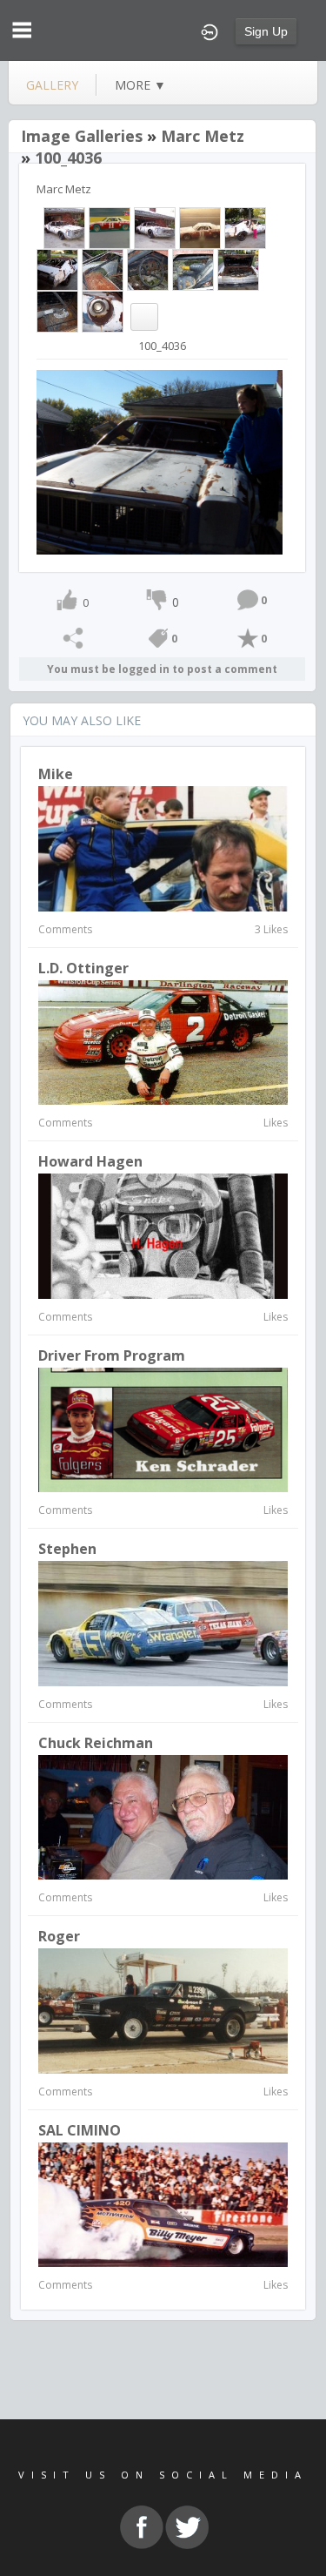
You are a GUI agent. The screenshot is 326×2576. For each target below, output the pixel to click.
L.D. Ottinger (83, 968)
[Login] (210, 30)
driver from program (112, 1355)
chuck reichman (96, 1743)
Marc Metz (203, 136)
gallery (52, 85)
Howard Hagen (90, 1161)
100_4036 (68, 158)
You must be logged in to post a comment (162, 669)
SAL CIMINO (80, 2130)
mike (56, 774)
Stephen (67, 1549)
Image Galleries (82, 136)
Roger (59, 1936)
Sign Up (266, 31)
